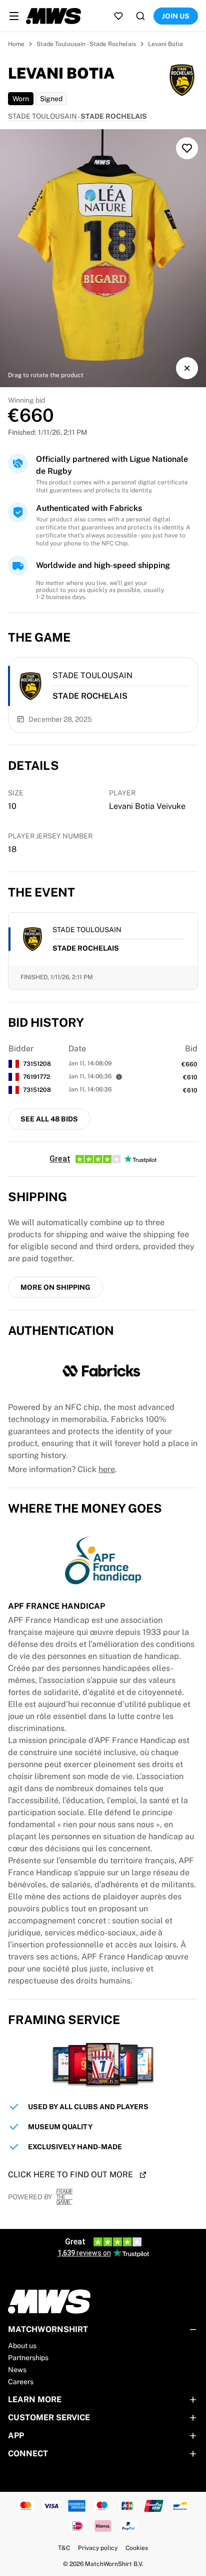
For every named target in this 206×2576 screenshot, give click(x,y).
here (107, 1469)
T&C (64, 2548)
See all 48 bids (49, 1119)
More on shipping (55, 1287)
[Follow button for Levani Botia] (187, 148)
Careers (21, 2382)
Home (16, 44)
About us (22, 2346)
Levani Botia (165, 44)
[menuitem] (14, 16)
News (17, 2370)
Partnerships (28, 2358)
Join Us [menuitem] (176, 16)
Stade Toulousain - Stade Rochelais (86, 44)
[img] (103, 258)
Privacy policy (98, 2548)
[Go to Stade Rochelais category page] (30, 686)
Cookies (137, 2548)
